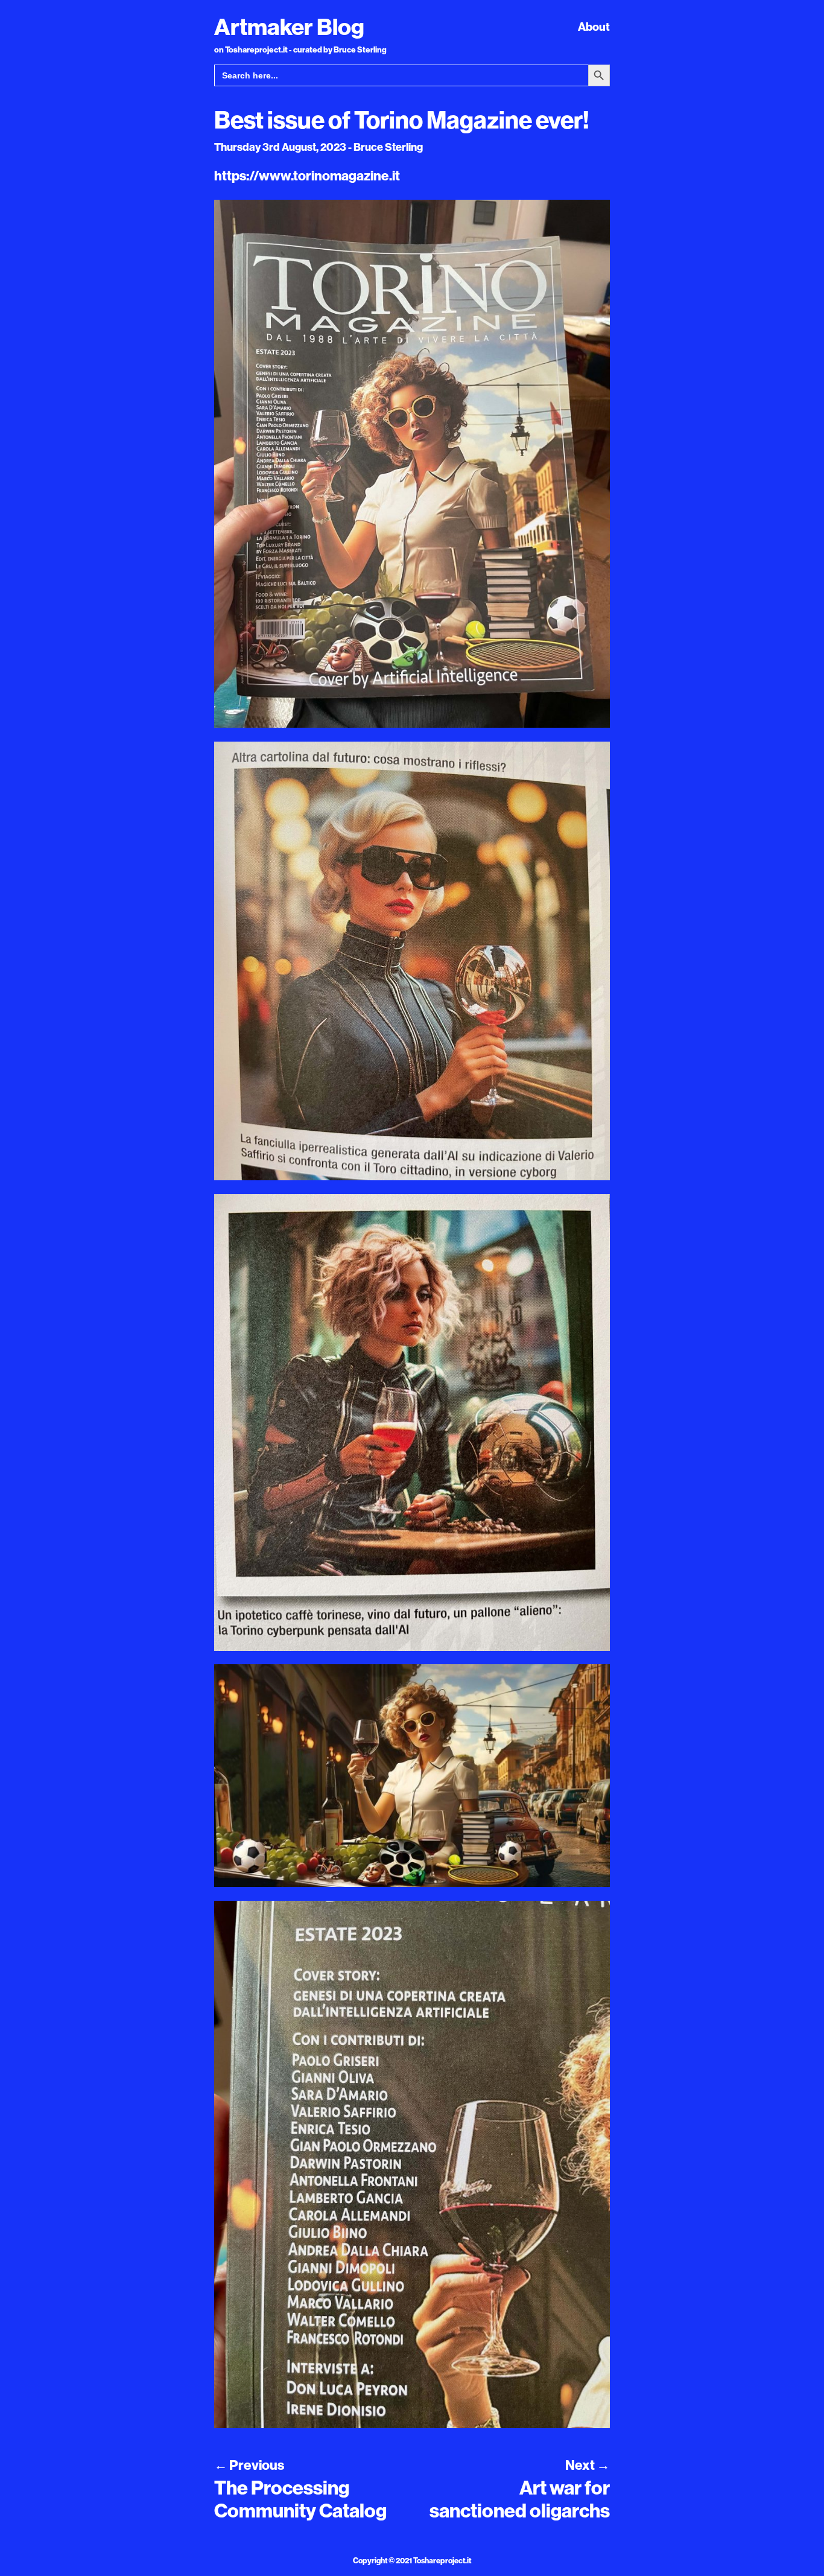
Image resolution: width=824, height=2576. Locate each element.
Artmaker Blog (289, 27)
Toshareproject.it (442, 2560)
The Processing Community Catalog (300, 2499)
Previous (249, 2465)
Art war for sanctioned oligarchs (520, 2499)
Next (588, 2465)
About (594, 27)
